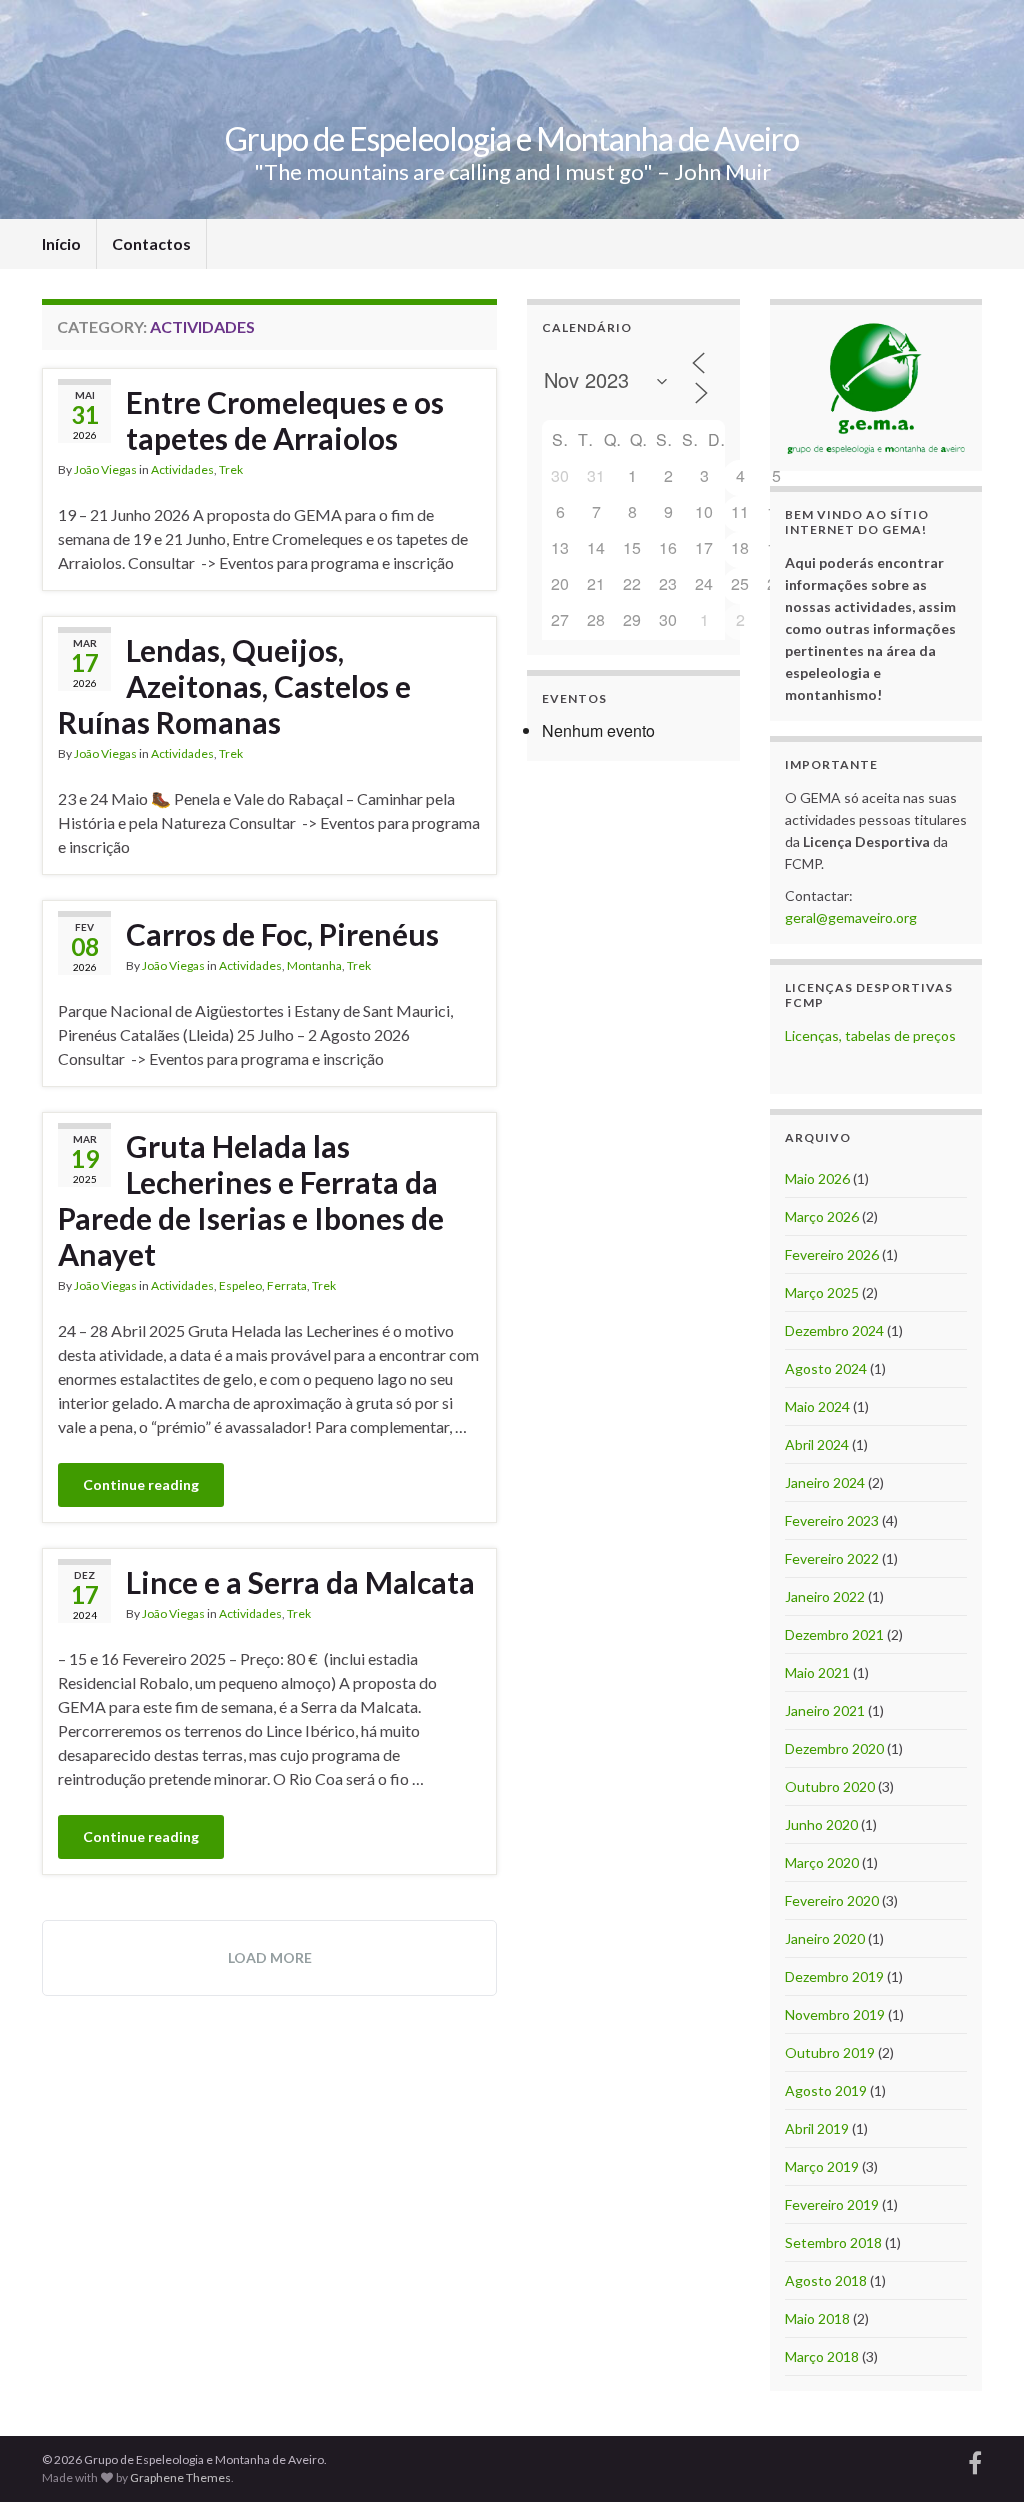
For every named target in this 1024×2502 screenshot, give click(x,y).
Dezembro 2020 (834, 1748)
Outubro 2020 (830, 1786)
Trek (231, 469)
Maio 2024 (817, 1406)
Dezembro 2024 (834, 1330)
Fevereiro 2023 (832, 1520)
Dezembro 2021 (834, 1634)
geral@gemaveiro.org (851, 917)
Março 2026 (822, 1216)
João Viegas (105, 469)
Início (61, 243)
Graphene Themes (180, 2477)
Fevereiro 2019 (832, 2204)
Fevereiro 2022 (832, 1558)
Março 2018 (822, 2356)
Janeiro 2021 (825, 1710)
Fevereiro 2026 (832, 1254)
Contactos (151, 243)
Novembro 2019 (835, 2014)
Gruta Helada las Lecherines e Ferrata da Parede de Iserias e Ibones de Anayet (251, 1200)
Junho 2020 (821, 1824)
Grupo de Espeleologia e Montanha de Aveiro (512, 138)
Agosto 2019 (826, 2090)
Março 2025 (822, 1292)
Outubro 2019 (830, 2052)
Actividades (182, 469)
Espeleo (240, 1285)
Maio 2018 (817, 2318)
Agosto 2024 (826, 1368)
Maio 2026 (817, 1178)
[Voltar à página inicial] (512, 109)
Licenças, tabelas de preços (870, 1035)
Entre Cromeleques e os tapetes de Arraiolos (285, 420)
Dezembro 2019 (834, 1976)
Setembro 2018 (833, 2242)
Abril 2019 (817, 2128)
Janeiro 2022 (825, 1596)
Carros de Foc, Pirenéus (282, 934)
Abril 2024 (817, 1444)
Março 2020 (822, 1862)
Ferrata (287, 1285)
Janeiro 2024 (825, 1482)
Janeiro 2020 (825, 1938)
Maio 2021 (817, 1672)
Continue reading (141, 1484)
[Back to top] (979, 2457)
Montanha (314, 965)
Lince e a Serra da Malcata (300, 1582)
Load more (270, 1957)
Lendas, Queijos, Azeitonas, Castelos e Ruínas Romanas (234, 686)
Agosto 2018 (826, 2280)
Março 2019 (822, 2166)
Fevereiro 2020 (832, 1900)
